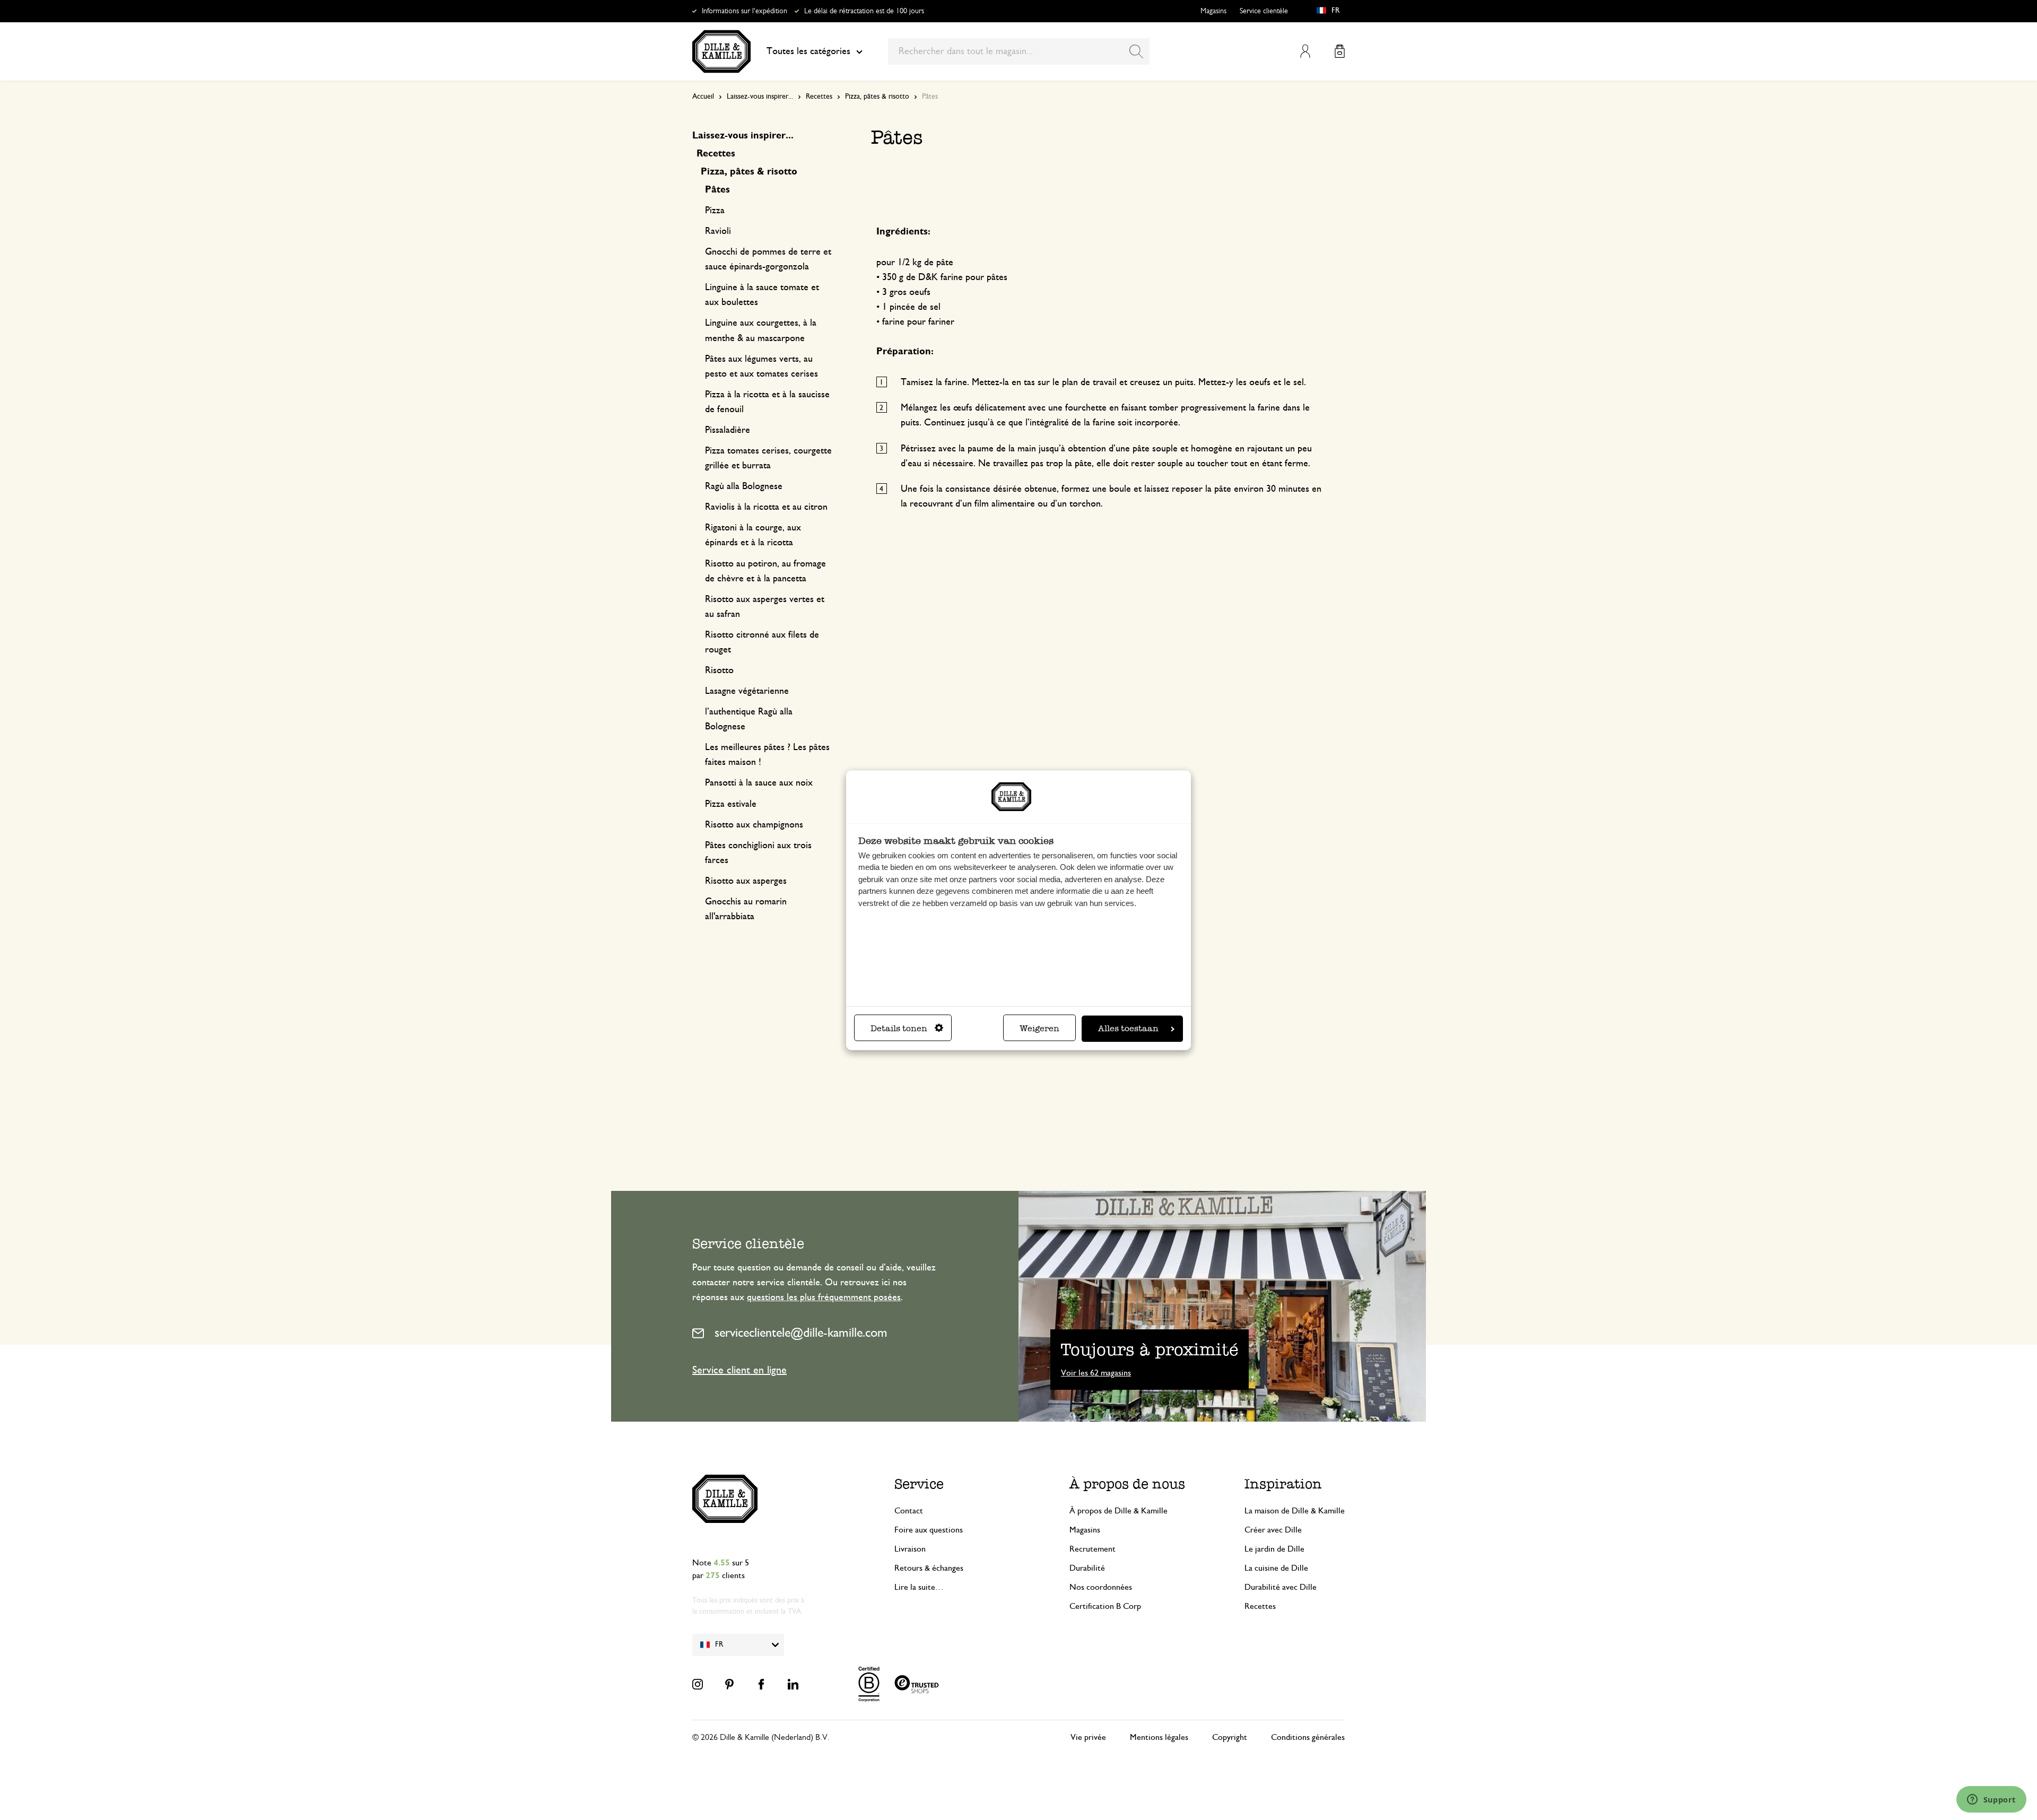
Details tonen (899, 1028)
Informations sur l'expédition (745, 11)
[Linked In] (793, 1684)
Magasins (1213, 11)
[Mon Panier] (1340, 51)
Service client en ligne (739, 1370)
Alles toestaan (1128, 1028)
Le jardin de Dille (1274, 1549)
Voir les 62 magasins (1096, 1373)
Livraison (910, 1549)
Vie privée (1088, 1737)
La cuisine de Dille (1276, 1568)
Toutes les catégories (808, 51)
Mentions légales (1159, 1737)
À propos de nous (1127, 1484)
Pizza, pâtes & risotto (877, 97)
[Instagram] (698, 1684)
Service (919, 1484)
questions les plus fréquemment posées (824, 1297)
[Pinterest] (729, 1684)
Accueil (703, 97)
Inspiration (1283, 1484)
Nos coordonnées (1101, 1587)
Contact (909, 1511)
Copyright (1230, 1737)
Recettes (819, 97)
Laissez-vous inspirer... (760, 97)
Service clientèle (1264, 11)
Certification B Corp (1105, 1606)
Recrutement (1093, 1549)
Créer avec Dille (1273, 1530)
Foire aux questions (929, 1530)
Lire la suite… (919, 1587)
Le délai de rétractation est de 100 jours (864, 11)
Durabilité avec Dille (1281, 1587)
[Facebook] (761, 1684)
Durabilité (1087, 1568)
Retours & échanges (929, 1568)
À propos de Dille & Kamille (1118, 1511)
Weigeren (1039, 1028)
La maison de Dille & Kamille (1295, 1511)
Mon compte (1305, 51)
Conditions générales (1308, 1737)
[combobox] (1019, 51)
